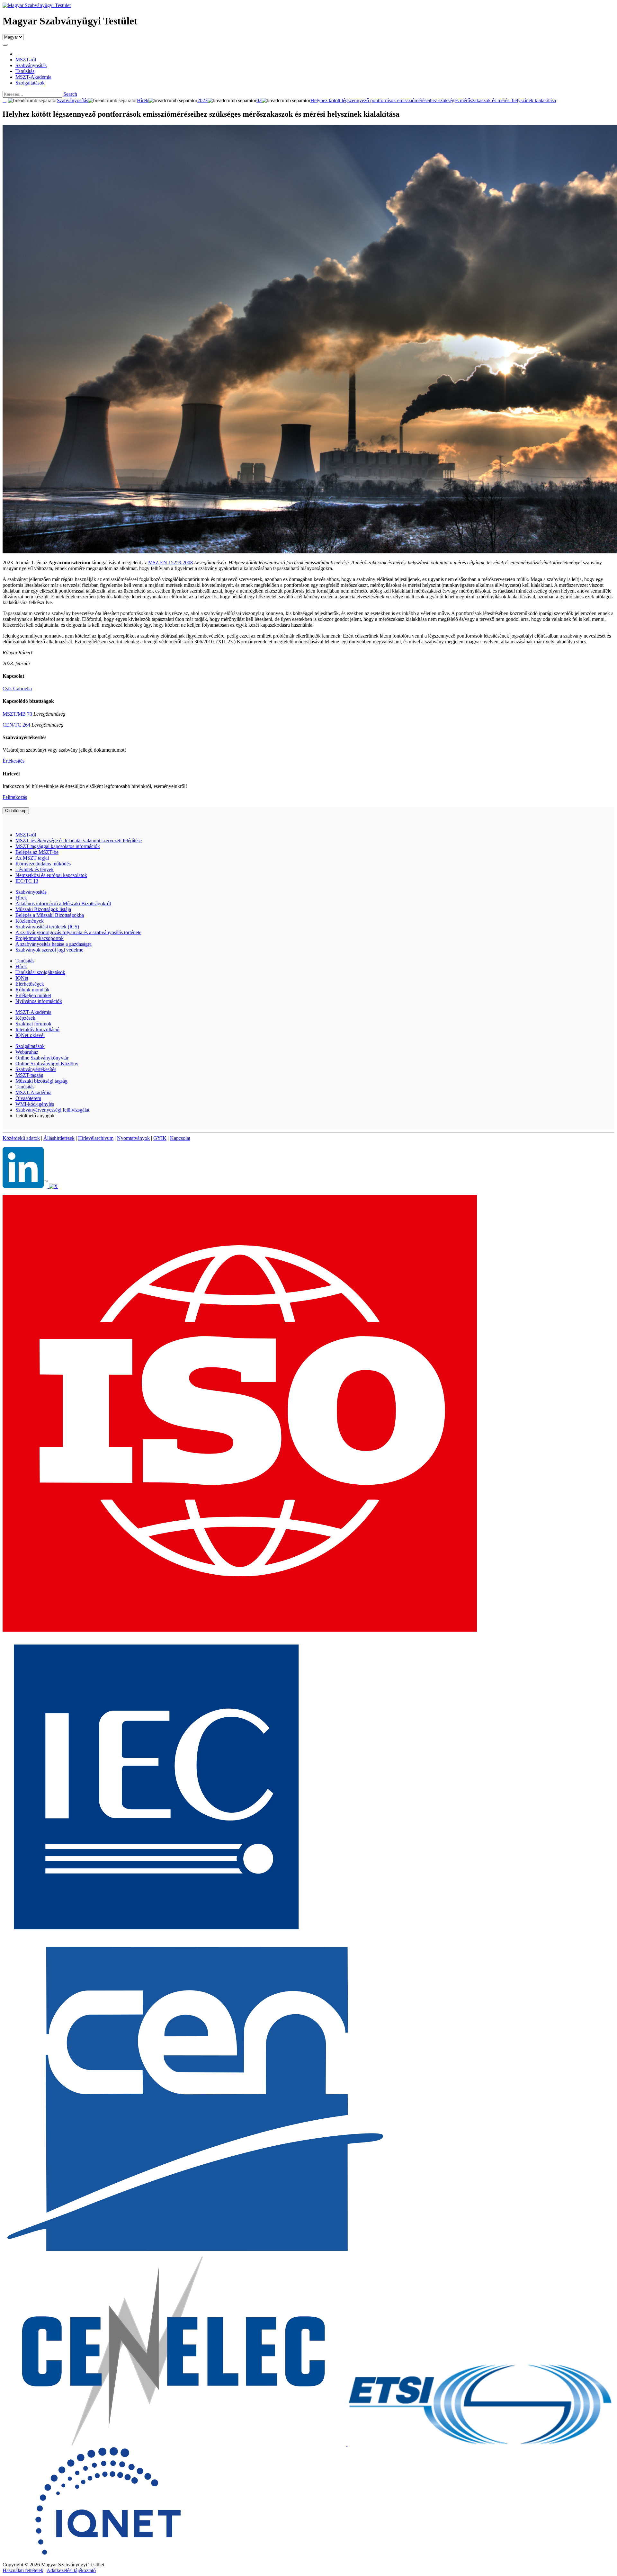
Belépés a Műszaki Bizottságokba (50, 915)
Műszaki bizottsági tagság (41, 1081)
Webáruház (27, 1052)
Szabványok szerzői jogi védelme (49, 950)
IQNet (22, 978)
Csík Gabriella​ (17, 689)
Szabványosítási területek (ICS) (47, 927)
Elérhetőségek (30, 984)
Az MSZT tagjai (32, 858)
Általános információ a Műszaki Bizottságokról (63, 903)
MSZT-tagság (29, 1075)
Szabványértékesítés (36, 1069)
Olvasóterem (28, 1098)
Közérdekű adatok (21, 1138)
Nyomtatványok (133, 1138)
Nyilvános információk (39, 1001)
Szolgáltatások (30, 1046)
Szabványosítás (31, 892)
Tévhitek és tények (35, 869)
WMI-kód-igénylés (35, 1104)
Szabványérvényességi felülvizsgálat (52, 1110)
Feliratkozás (15, 797)
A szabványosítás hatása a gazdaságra (54, 944)
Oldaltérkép (16, 811)
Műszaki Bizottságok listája (43, 909)
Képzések (25, 1018)
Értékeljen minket (33, 995)
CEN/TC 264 (16, 725)
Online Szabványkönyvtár (42, 1058)
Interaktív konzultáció (37, 1029)
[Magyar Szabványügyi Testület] (37, 5)
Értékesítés (13, 761)
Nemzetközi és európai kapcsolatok (51, 875)
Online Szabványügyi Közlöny (47, 1064)
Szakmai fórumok (33, 1024)
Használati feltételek (23, 2570)
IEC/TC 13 (27, 881)
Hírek (21, 898)
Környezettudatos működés (43, 864)
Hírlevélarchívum (96, 1138)
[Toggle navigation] (5, 45)
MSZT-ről (26, 835)
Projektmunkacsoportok (40, 938)
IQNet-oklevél (30, 1035)
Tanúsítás (25, 961)
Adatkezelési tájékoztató (71, 2570)
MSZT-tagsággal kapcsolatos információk (58, 846)
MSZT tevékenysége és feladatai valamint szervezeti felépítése (79, 841)
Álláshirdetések (59, 1138)
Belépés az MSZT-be (37, 852)
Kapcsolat (180, 1138)
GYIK (160, 1138)
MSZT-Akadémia (33, 1012)
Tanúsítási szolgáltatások (40, 972)
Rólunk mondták (32, 990)
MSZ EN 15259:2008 (170, 563)
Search (70, 94)
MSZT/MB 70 (17, 714)
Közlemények (30, 921)
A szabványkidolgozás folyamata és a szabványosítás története (78, 932)
